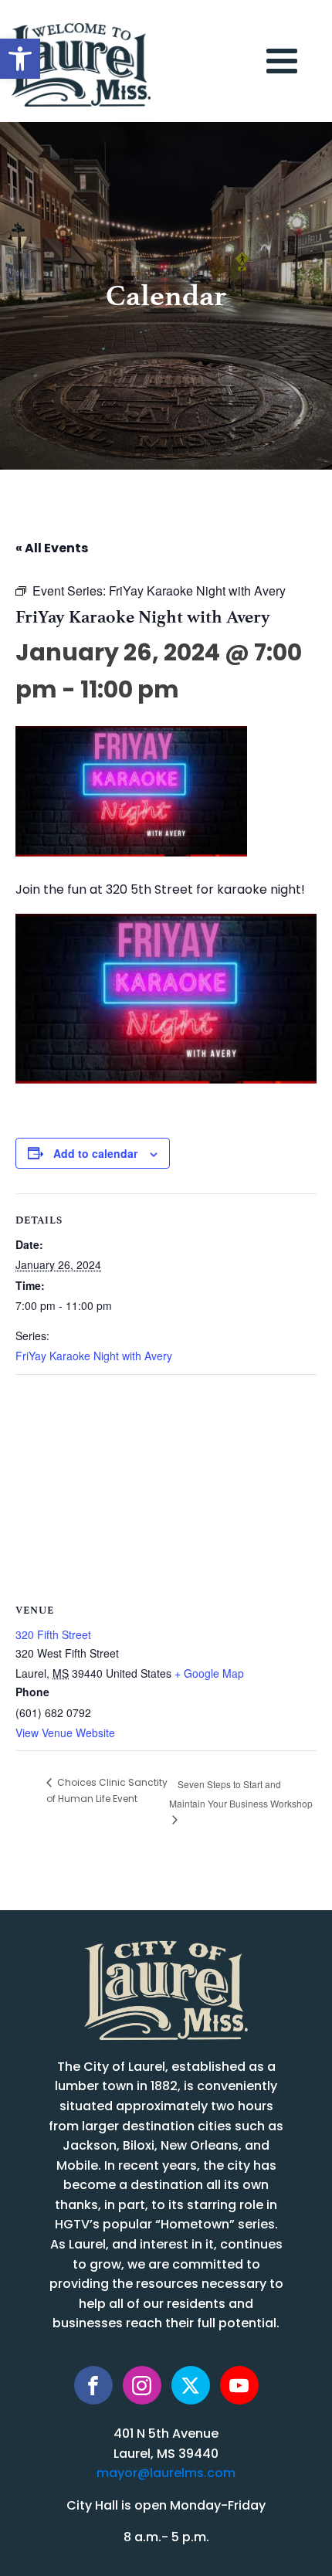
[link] (20, 59)
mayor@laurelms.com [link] (166, 2474)
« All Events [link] (52, 549)
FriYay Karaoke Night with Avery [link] (94, 1356)
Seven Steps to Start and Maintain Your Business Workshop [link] (241, 1793)
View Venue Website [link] (65, 1733)
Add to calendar (95, 1153)
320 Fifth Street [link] (53, 1634)
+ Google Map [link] (209, 1673)
